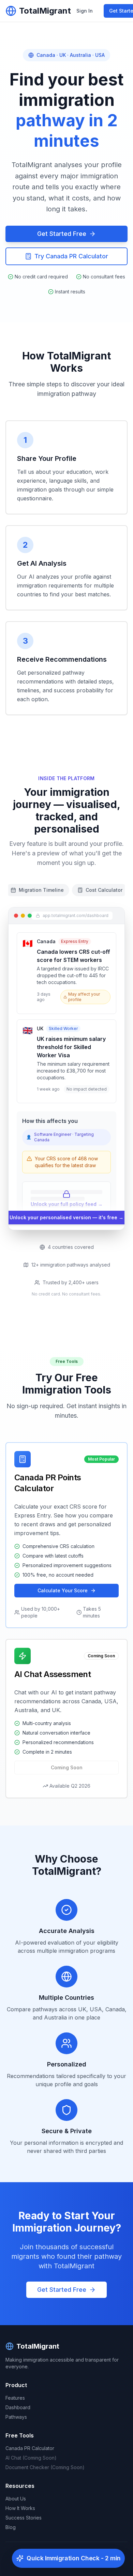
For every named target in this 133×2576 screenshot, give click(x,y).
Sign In (85, 11)
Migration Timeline (41, 890)
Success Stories (24, 2518)
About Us (16, 2499)
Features (15, 2398)
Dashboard (18, 2407)
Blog (11, 2527)
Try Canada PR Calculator (71, 256)
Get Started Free (62, 234)
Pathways (16, 2417)
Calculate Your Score (63, 1590)
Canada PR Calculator (30, 2448)
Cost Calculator (104, 890)
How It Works (20, 2508)
